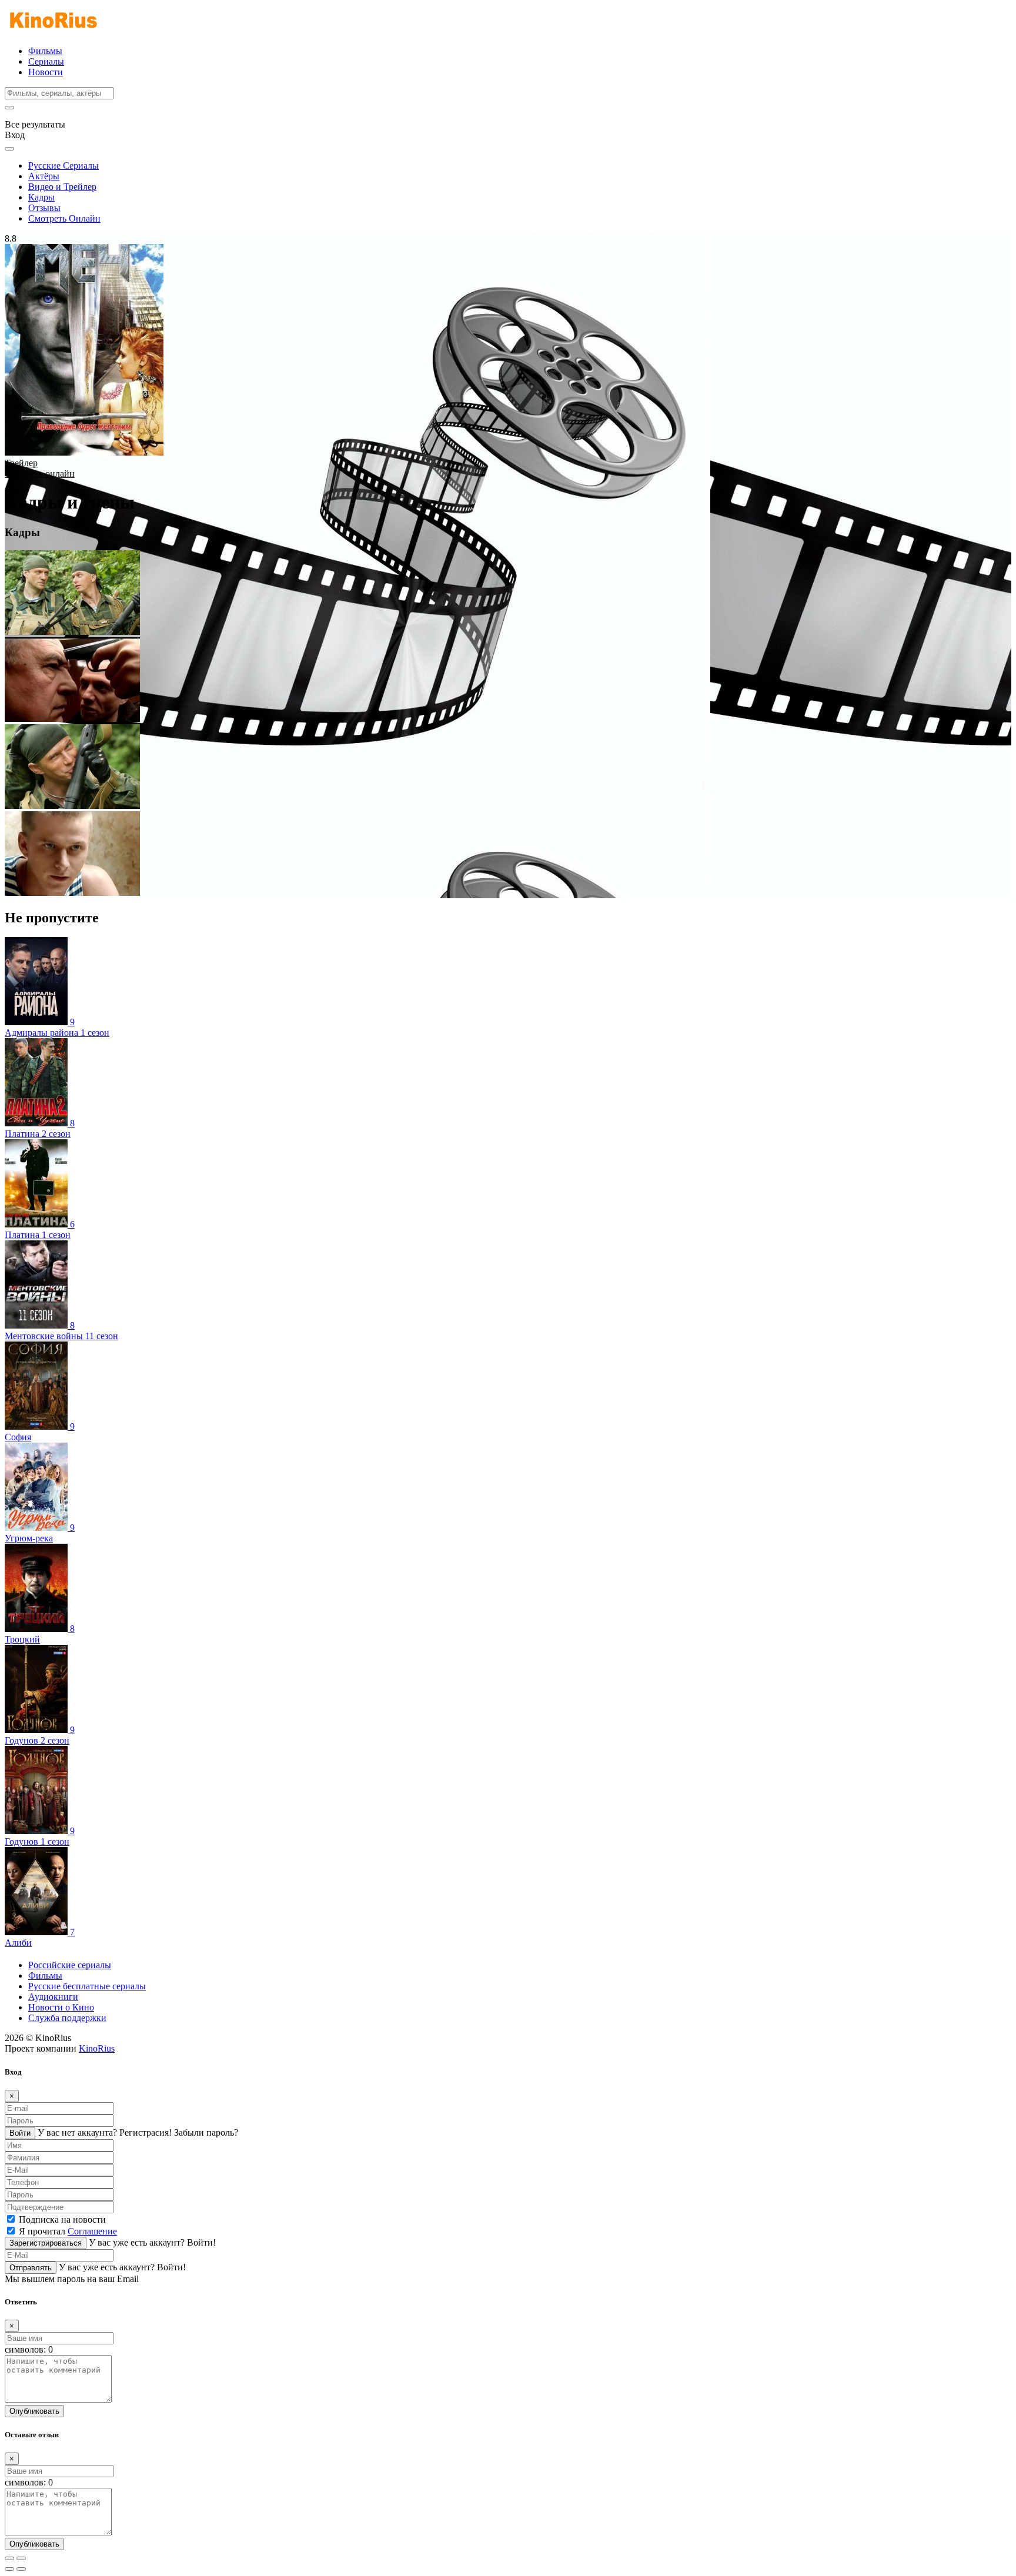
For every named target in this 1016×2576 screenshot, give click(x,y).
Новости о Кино (61, 2007)
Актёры (44, 176)
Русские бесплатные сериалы (87, 1986)
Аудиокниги (53, 1997)
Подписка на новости (62, 2219)
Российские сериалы (70, 1965)
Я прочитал (68, 2231)
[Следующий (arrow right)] (21, 2569)
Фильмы (45, 51)
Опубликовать (34, 2411)
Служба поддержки (67, 2018)
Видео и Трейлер (62, 187)
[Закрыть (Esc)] (9, 2558)
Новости (46, 72)
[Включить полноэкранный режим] (21, 2558)
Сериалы (46, 61)
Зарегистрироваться (46, 2243)
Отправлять (31, 2268)
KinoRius (97, 2048)
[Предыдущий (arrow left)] (9, 2569)
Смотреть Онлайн (64, 218)
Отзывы (44, 208)
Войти (20, 2133)
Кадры (41, 197)
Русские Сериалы (63, 165)
